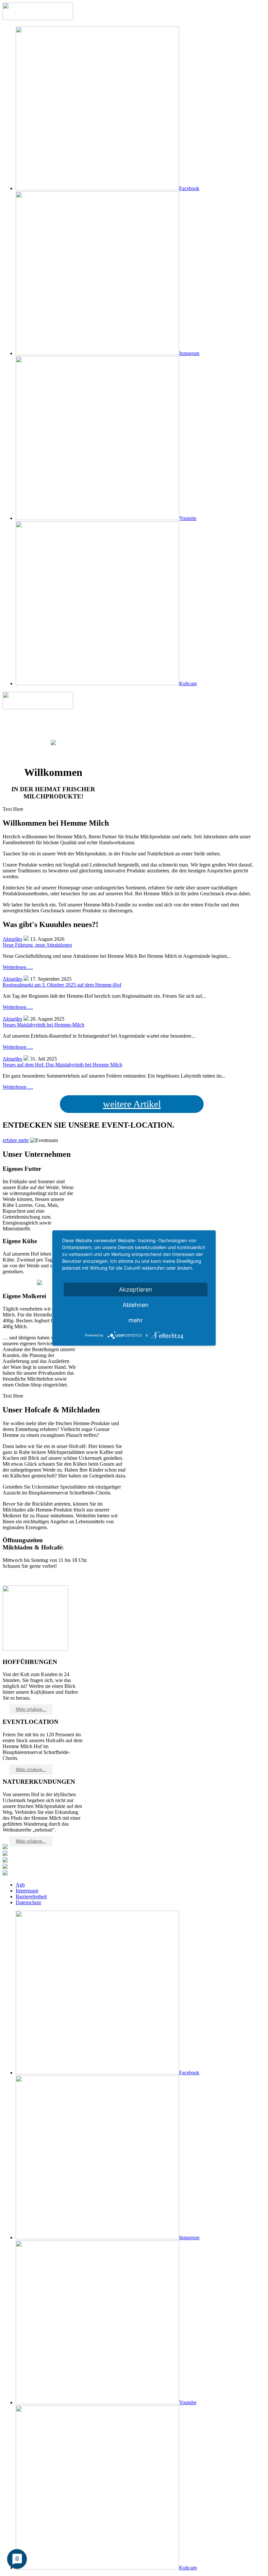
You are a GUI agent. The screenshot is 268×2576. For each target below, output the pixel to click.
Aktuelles (12, 939)
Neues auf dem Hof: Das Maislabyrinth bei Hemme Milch (62, 1065)
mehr (136, 1320)
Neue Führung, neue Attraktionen (37, 945)
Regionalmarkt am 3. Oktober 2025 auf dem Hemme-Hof (62, 985)
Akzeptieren (136, 1289)
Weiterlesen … (18, 967)
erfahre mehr (16, 1140)
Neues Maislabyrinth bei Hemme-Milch (43, 1025)
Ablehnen (136, 1305)
